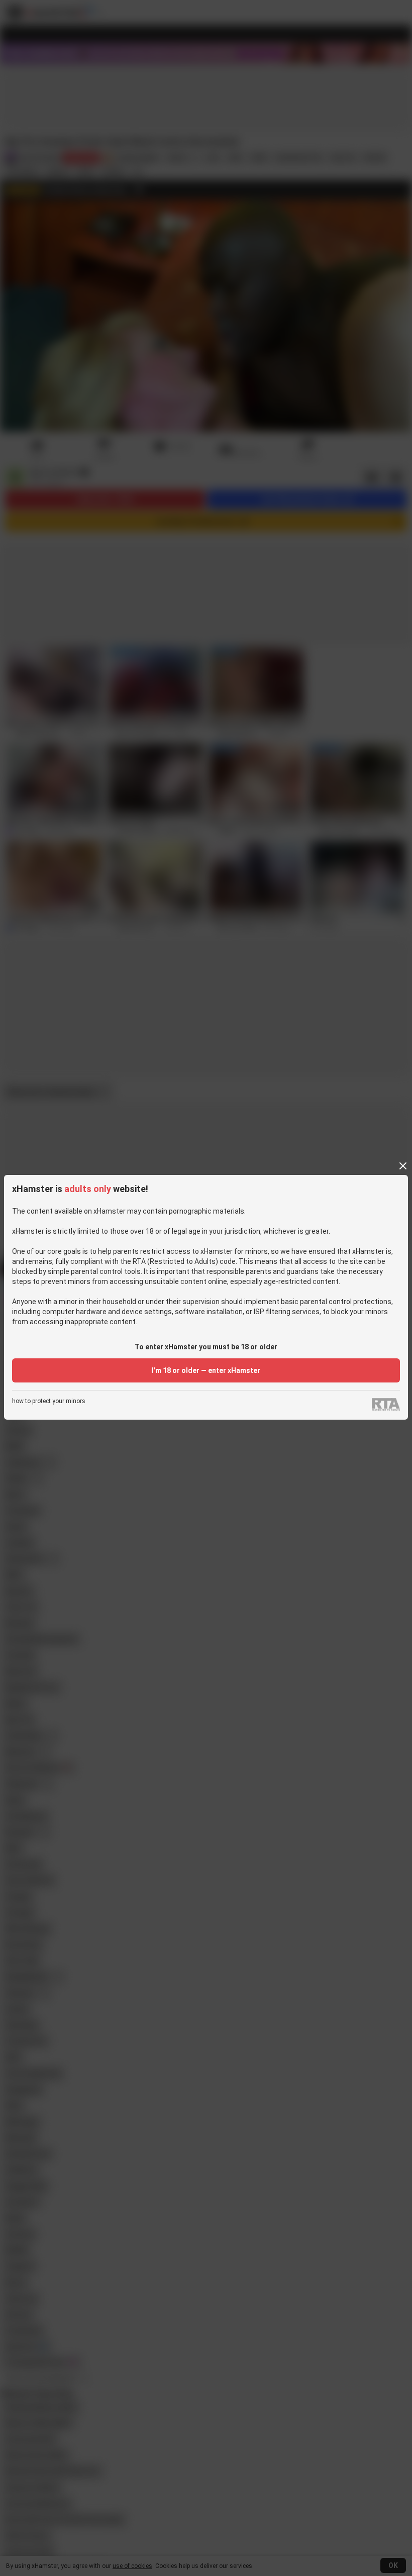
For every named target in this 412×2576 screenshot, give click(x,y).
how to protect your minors (49, 1401)
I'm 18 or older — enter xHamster (206, 1370)
